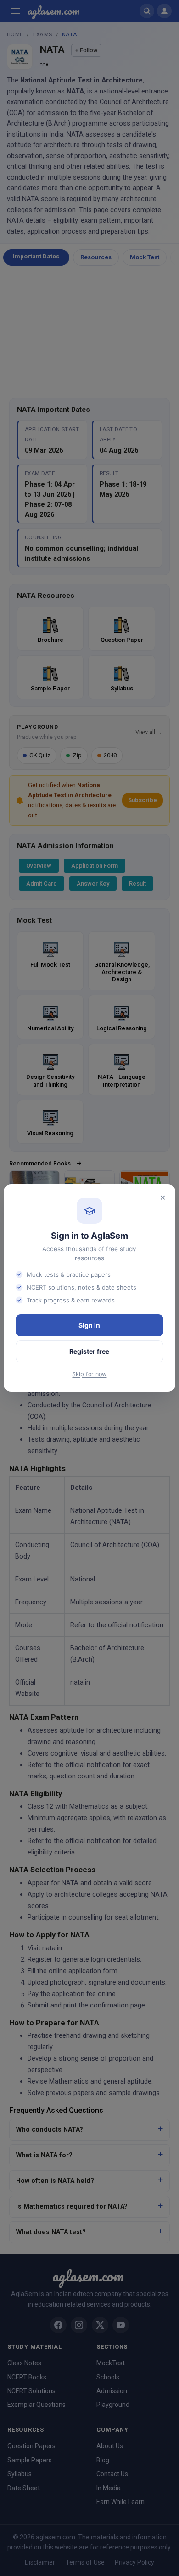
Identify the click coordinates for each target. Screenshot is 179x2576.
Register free (89, 1351)
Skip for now (89, 1374)
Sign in (89, 1325)
